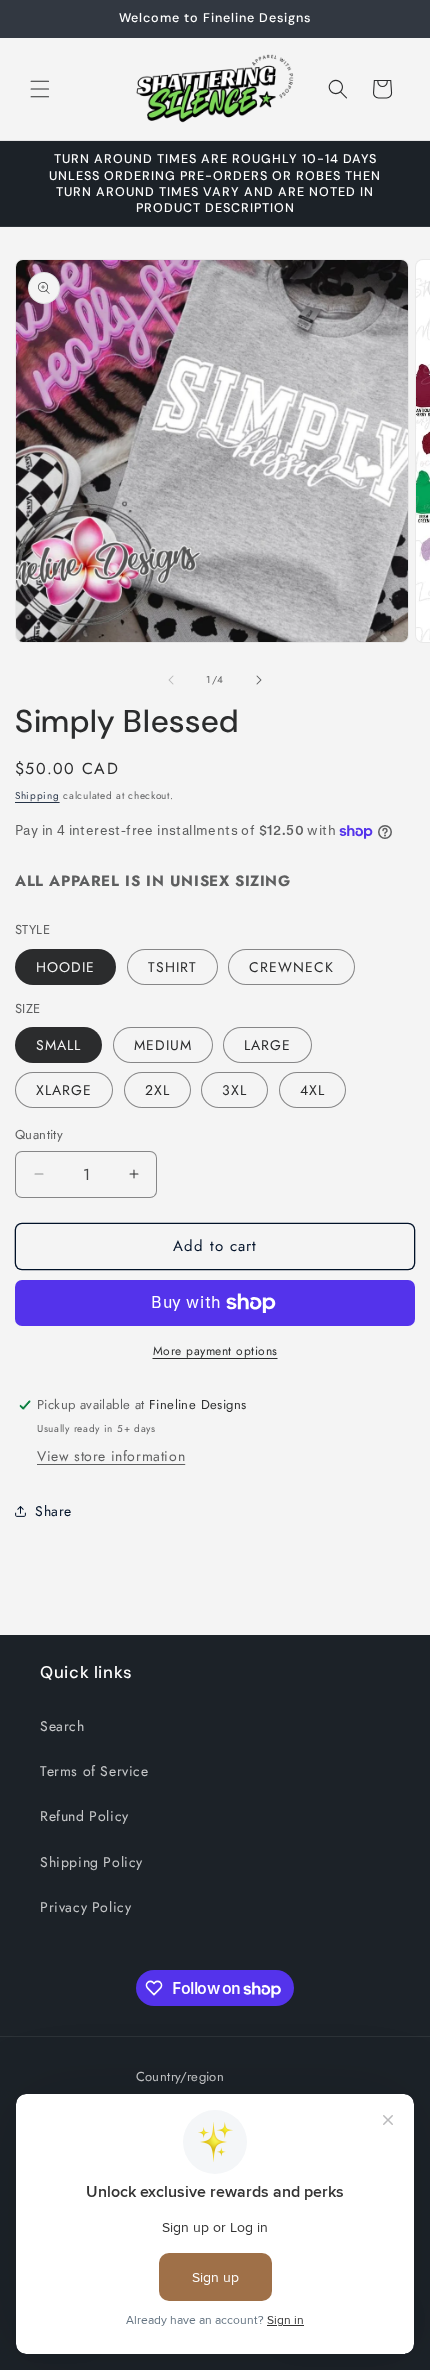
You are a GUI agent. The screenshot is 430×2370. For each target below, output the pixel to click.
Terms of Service (94, 1771)
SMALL (58, 1045)
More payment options (215, 1351)
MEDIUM (163, 1045)
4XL (312, 1090)
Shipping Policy (91, 1862)
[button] (40, 89)
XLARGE (64, 1090)
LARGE (267, 1045)
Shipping (37, 795)
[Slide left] (171, 680)
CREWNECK (291, 967)
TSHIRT (172, 967)
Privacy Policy (85, 1907)
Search (62, 1726)
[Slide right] (259, 680)
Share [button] (53, 1511)
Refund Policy (84, 1816)
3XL (234, 1090)
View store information (111, 1456)
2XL (157, 1090)
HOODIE (65, 967)
